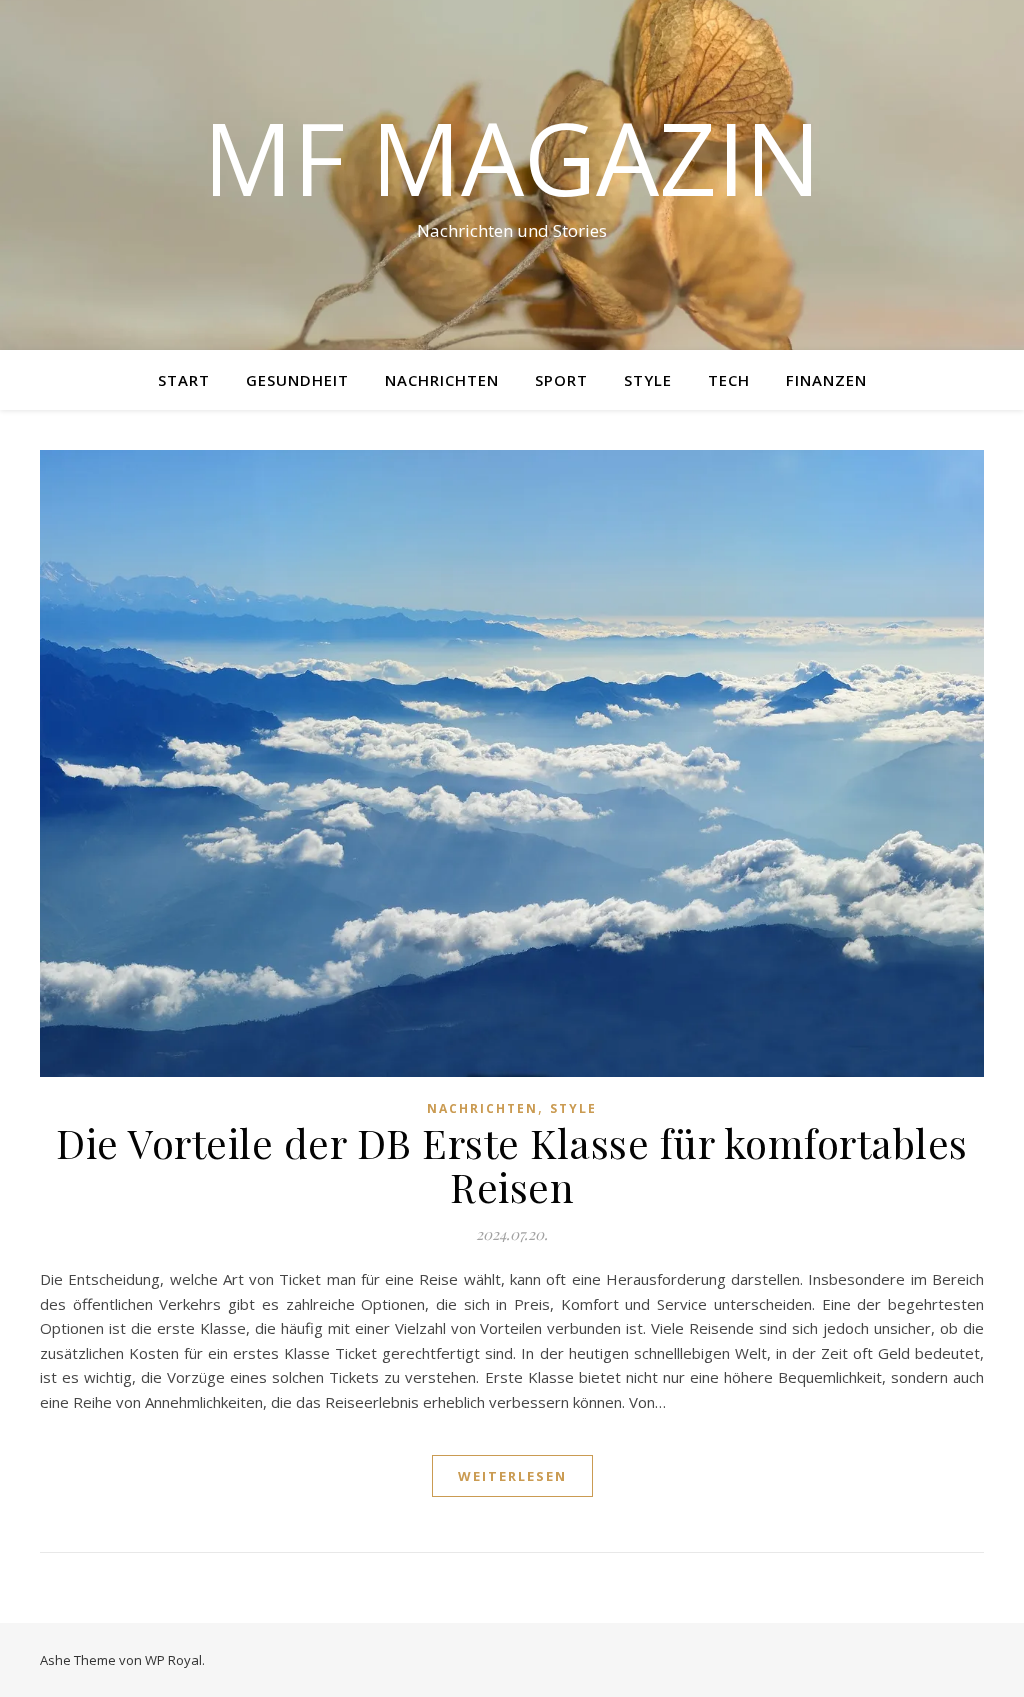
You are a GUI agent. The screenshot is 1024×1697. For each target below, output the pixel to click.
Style (648, 380)
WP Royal (173, 1660)
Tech (729, 380)
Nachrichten (442, 380)
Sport (561, 380)
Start (184, 380)
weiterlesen (512, 1476)
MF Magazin (512, 157)
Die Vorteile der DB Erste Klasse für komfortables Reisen (512, 1164)
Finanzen (826, 380)
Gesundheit (297, 380)
